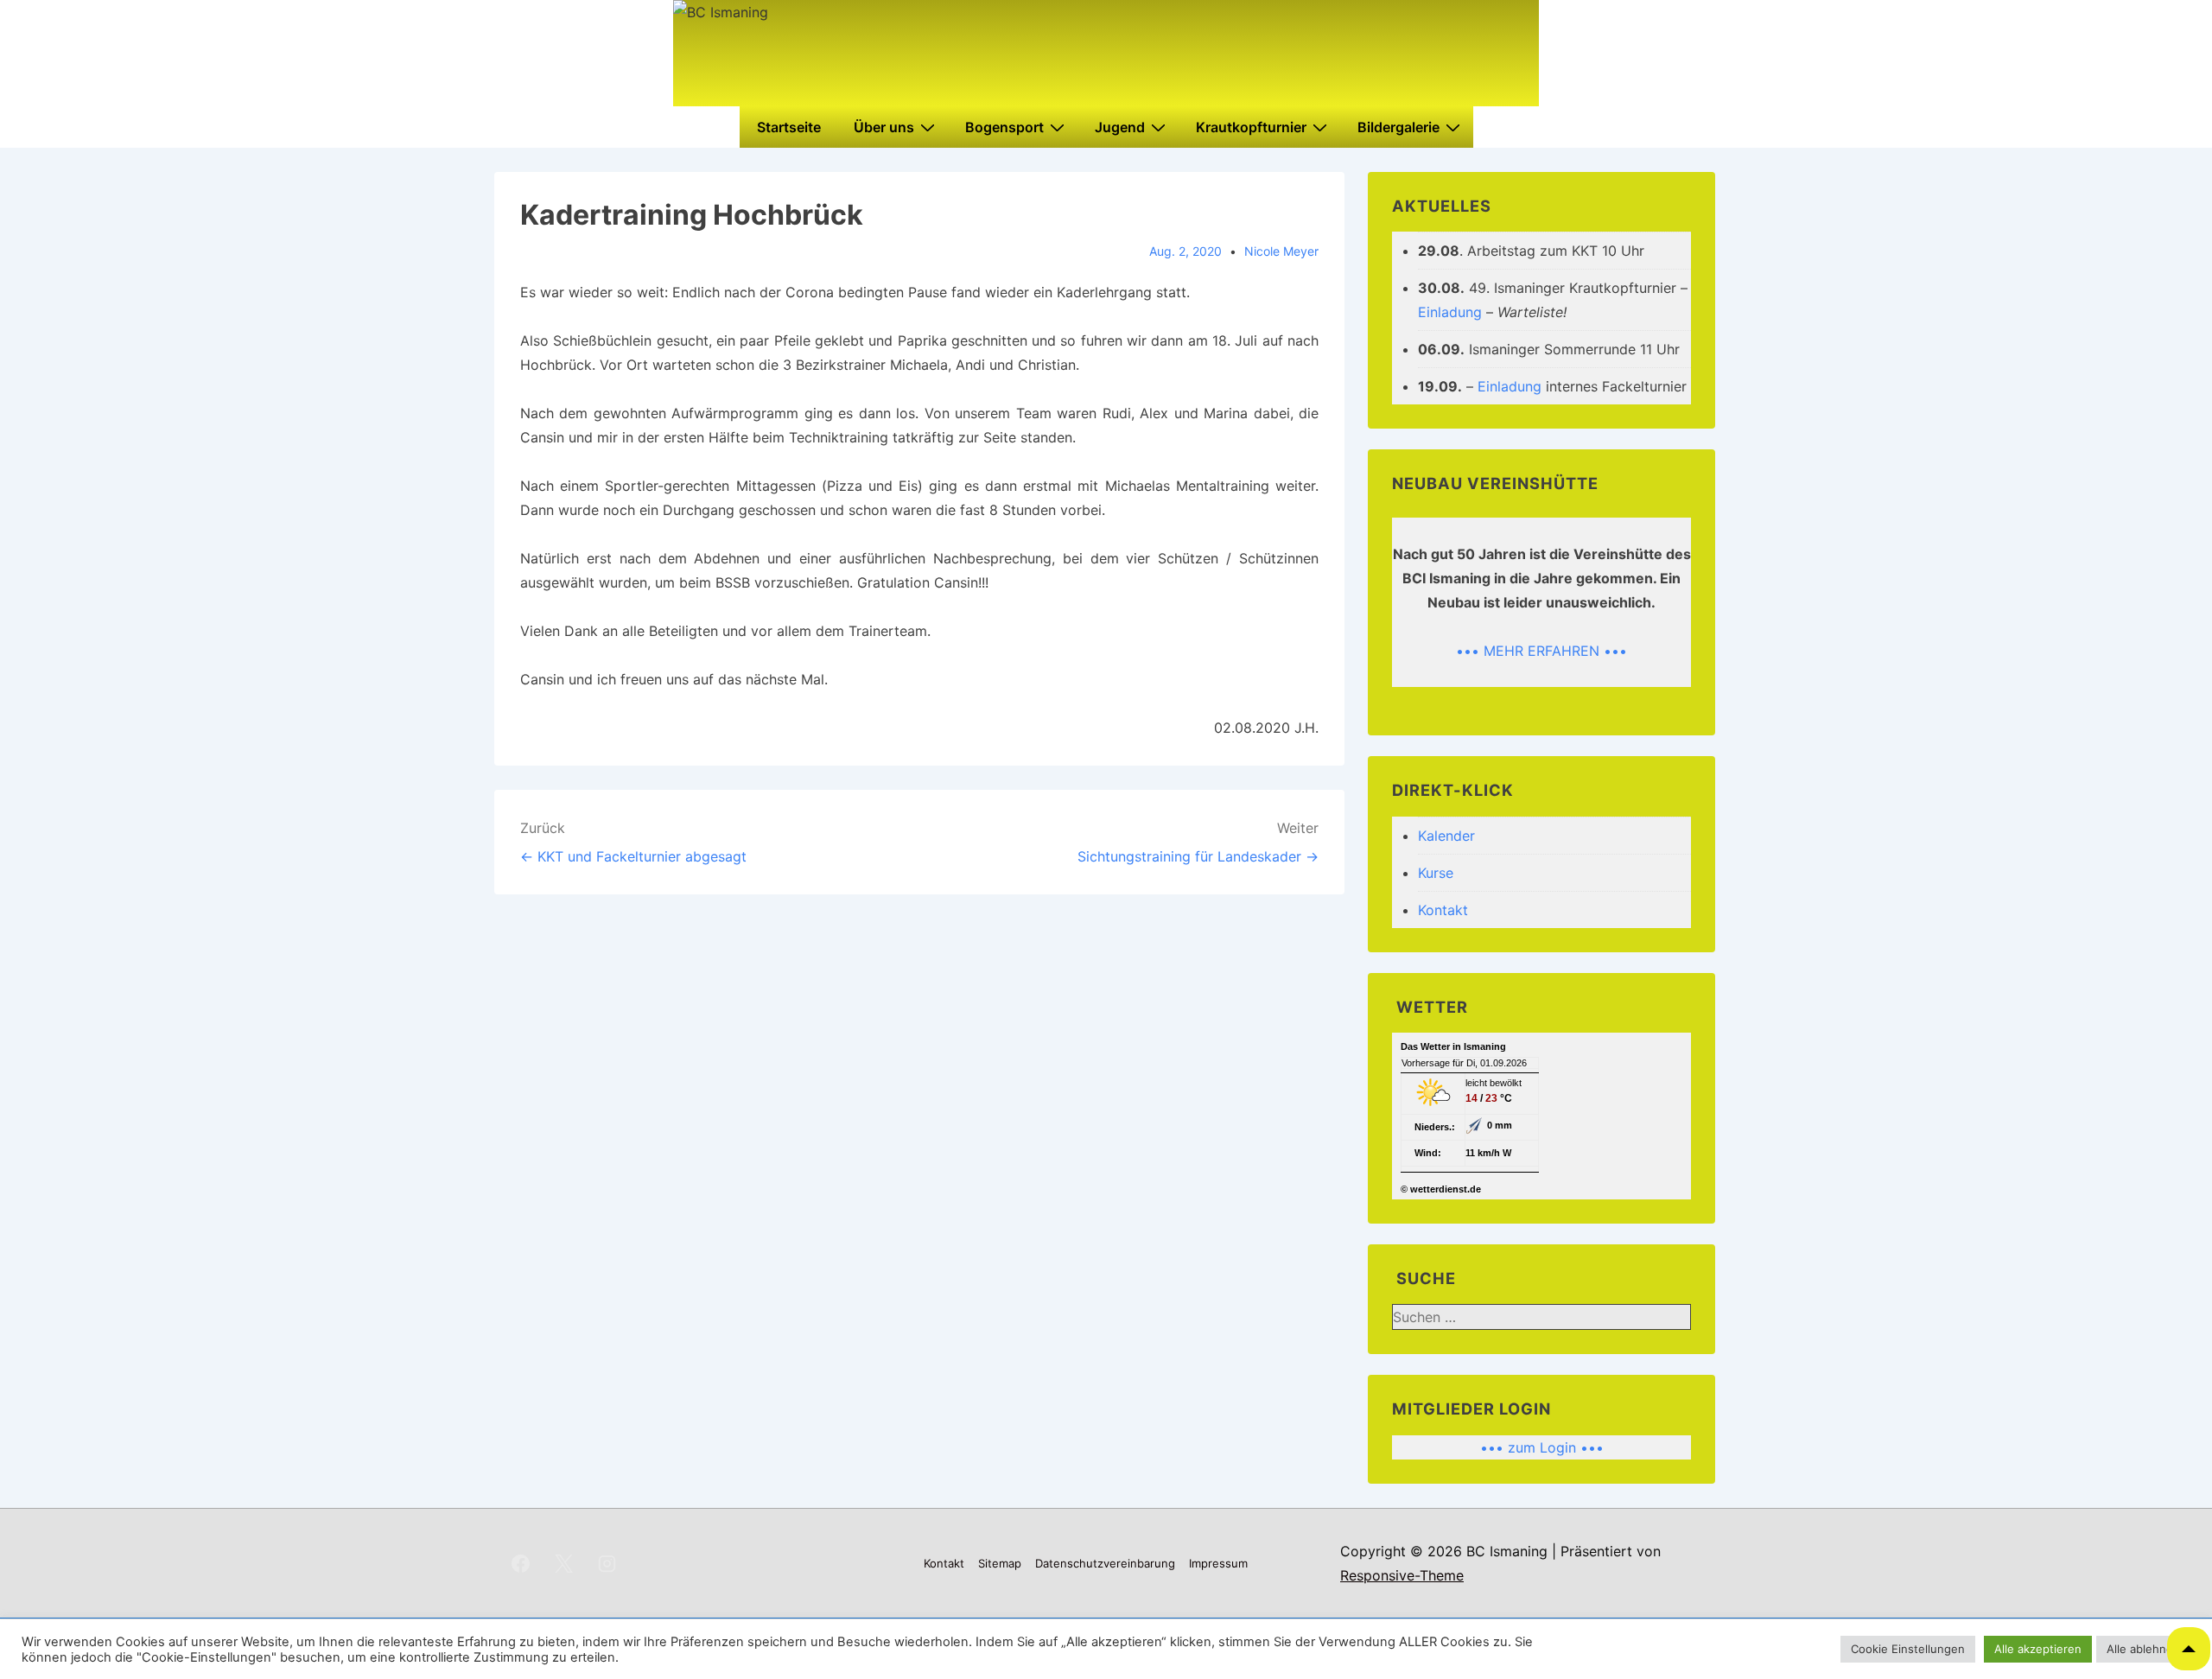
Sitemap (1000, 1563)
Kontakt (1443, 910)
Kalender (1446, 836)
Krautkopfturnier (1251, 127)
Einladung (1450, 312)
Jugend (1120, 127)
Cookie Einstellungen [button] (1908, 1649)
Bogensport (1004, 127)
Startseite (789, 127)
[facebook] (521, 1563)
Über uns (884, 127)
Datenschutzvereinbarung (1105, 1563)
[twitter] (564, 1563)
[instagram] (607, 1563)
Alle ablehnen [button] (2143, 1649)
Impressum (1218, 1563)
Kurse (1436, 873)
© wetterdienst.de (1441, 1189)
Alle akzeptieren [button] (2038, 1649)
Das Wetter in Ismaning (1453, 1046)
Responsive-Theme (1402, 1575)
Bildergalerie (1398, 127)
